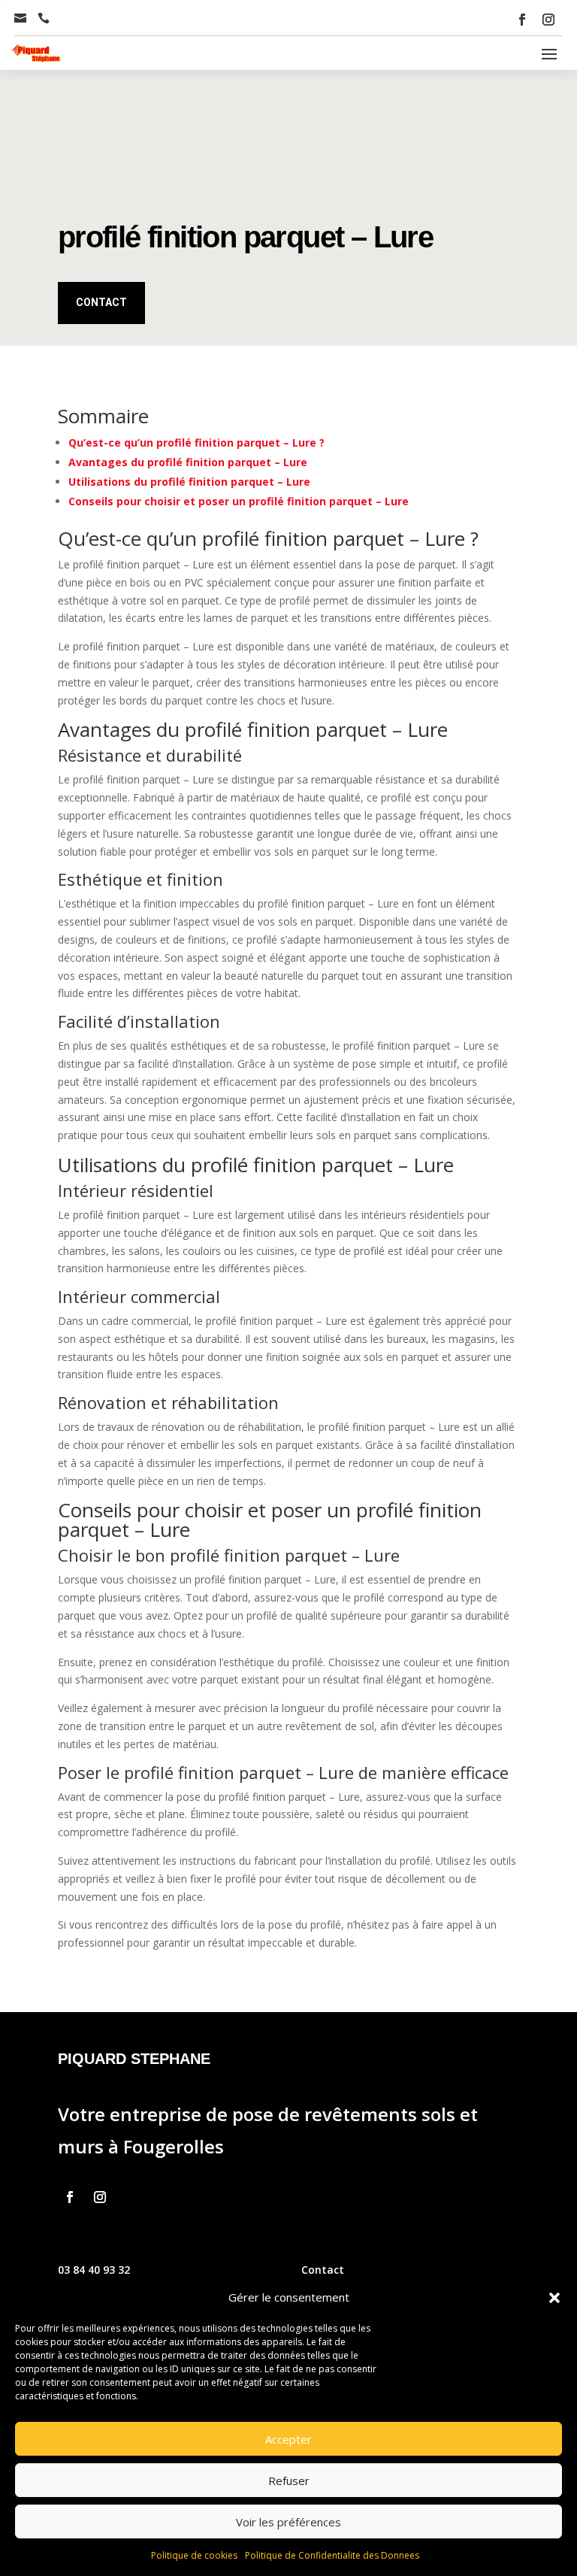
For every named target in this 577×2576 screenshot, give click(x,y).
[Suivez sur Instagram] (548, 20)
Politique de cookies (194, 2555)
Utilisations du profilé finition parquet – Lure (189, 482)
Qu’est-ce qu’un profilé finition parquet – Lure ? (196, 442)
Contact (101, 302)
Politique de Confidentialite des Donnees (332, 2555)
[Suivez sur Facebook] (522, 20)
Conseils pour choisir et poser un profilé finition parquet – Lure (239, 501)
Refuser (289, 2481)
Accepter (288, 2439)
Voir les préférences (288, 2522)
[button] (554, 2298)
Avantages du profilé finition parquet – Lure (188, 462)
